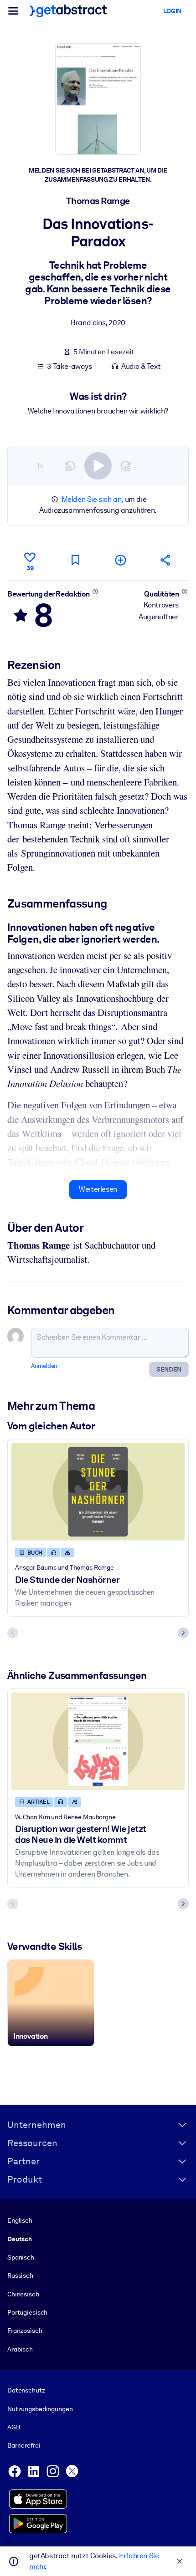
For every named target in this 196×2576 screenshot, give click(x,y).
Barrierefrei (24, 2445)
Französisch (25, 2331)
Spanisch (21, 2257)
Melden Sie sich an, (92, 499)
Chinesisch (23, 2294)
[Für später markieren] (75, 560)
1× (40, 466)
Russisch (20, 2275)
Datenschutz (26, 2390)
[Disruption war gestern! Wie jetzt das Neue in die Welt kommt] (98, 1741)
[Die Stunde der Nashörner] (98, 1492)
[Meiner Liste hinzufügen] (121, 560)
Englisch (20, 2220)
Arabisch (20, 2349)
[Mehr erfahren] (95, 592)
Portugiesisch (27, 2312)
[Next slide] (183, 1633)
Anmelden (44, 1366)
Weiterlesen (98, 1189)
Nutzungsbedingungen (40, 2409)
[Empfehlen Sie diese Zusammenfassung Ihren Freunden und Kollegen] (166, 560)
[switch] (98, 466)
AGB (14, 2427)
